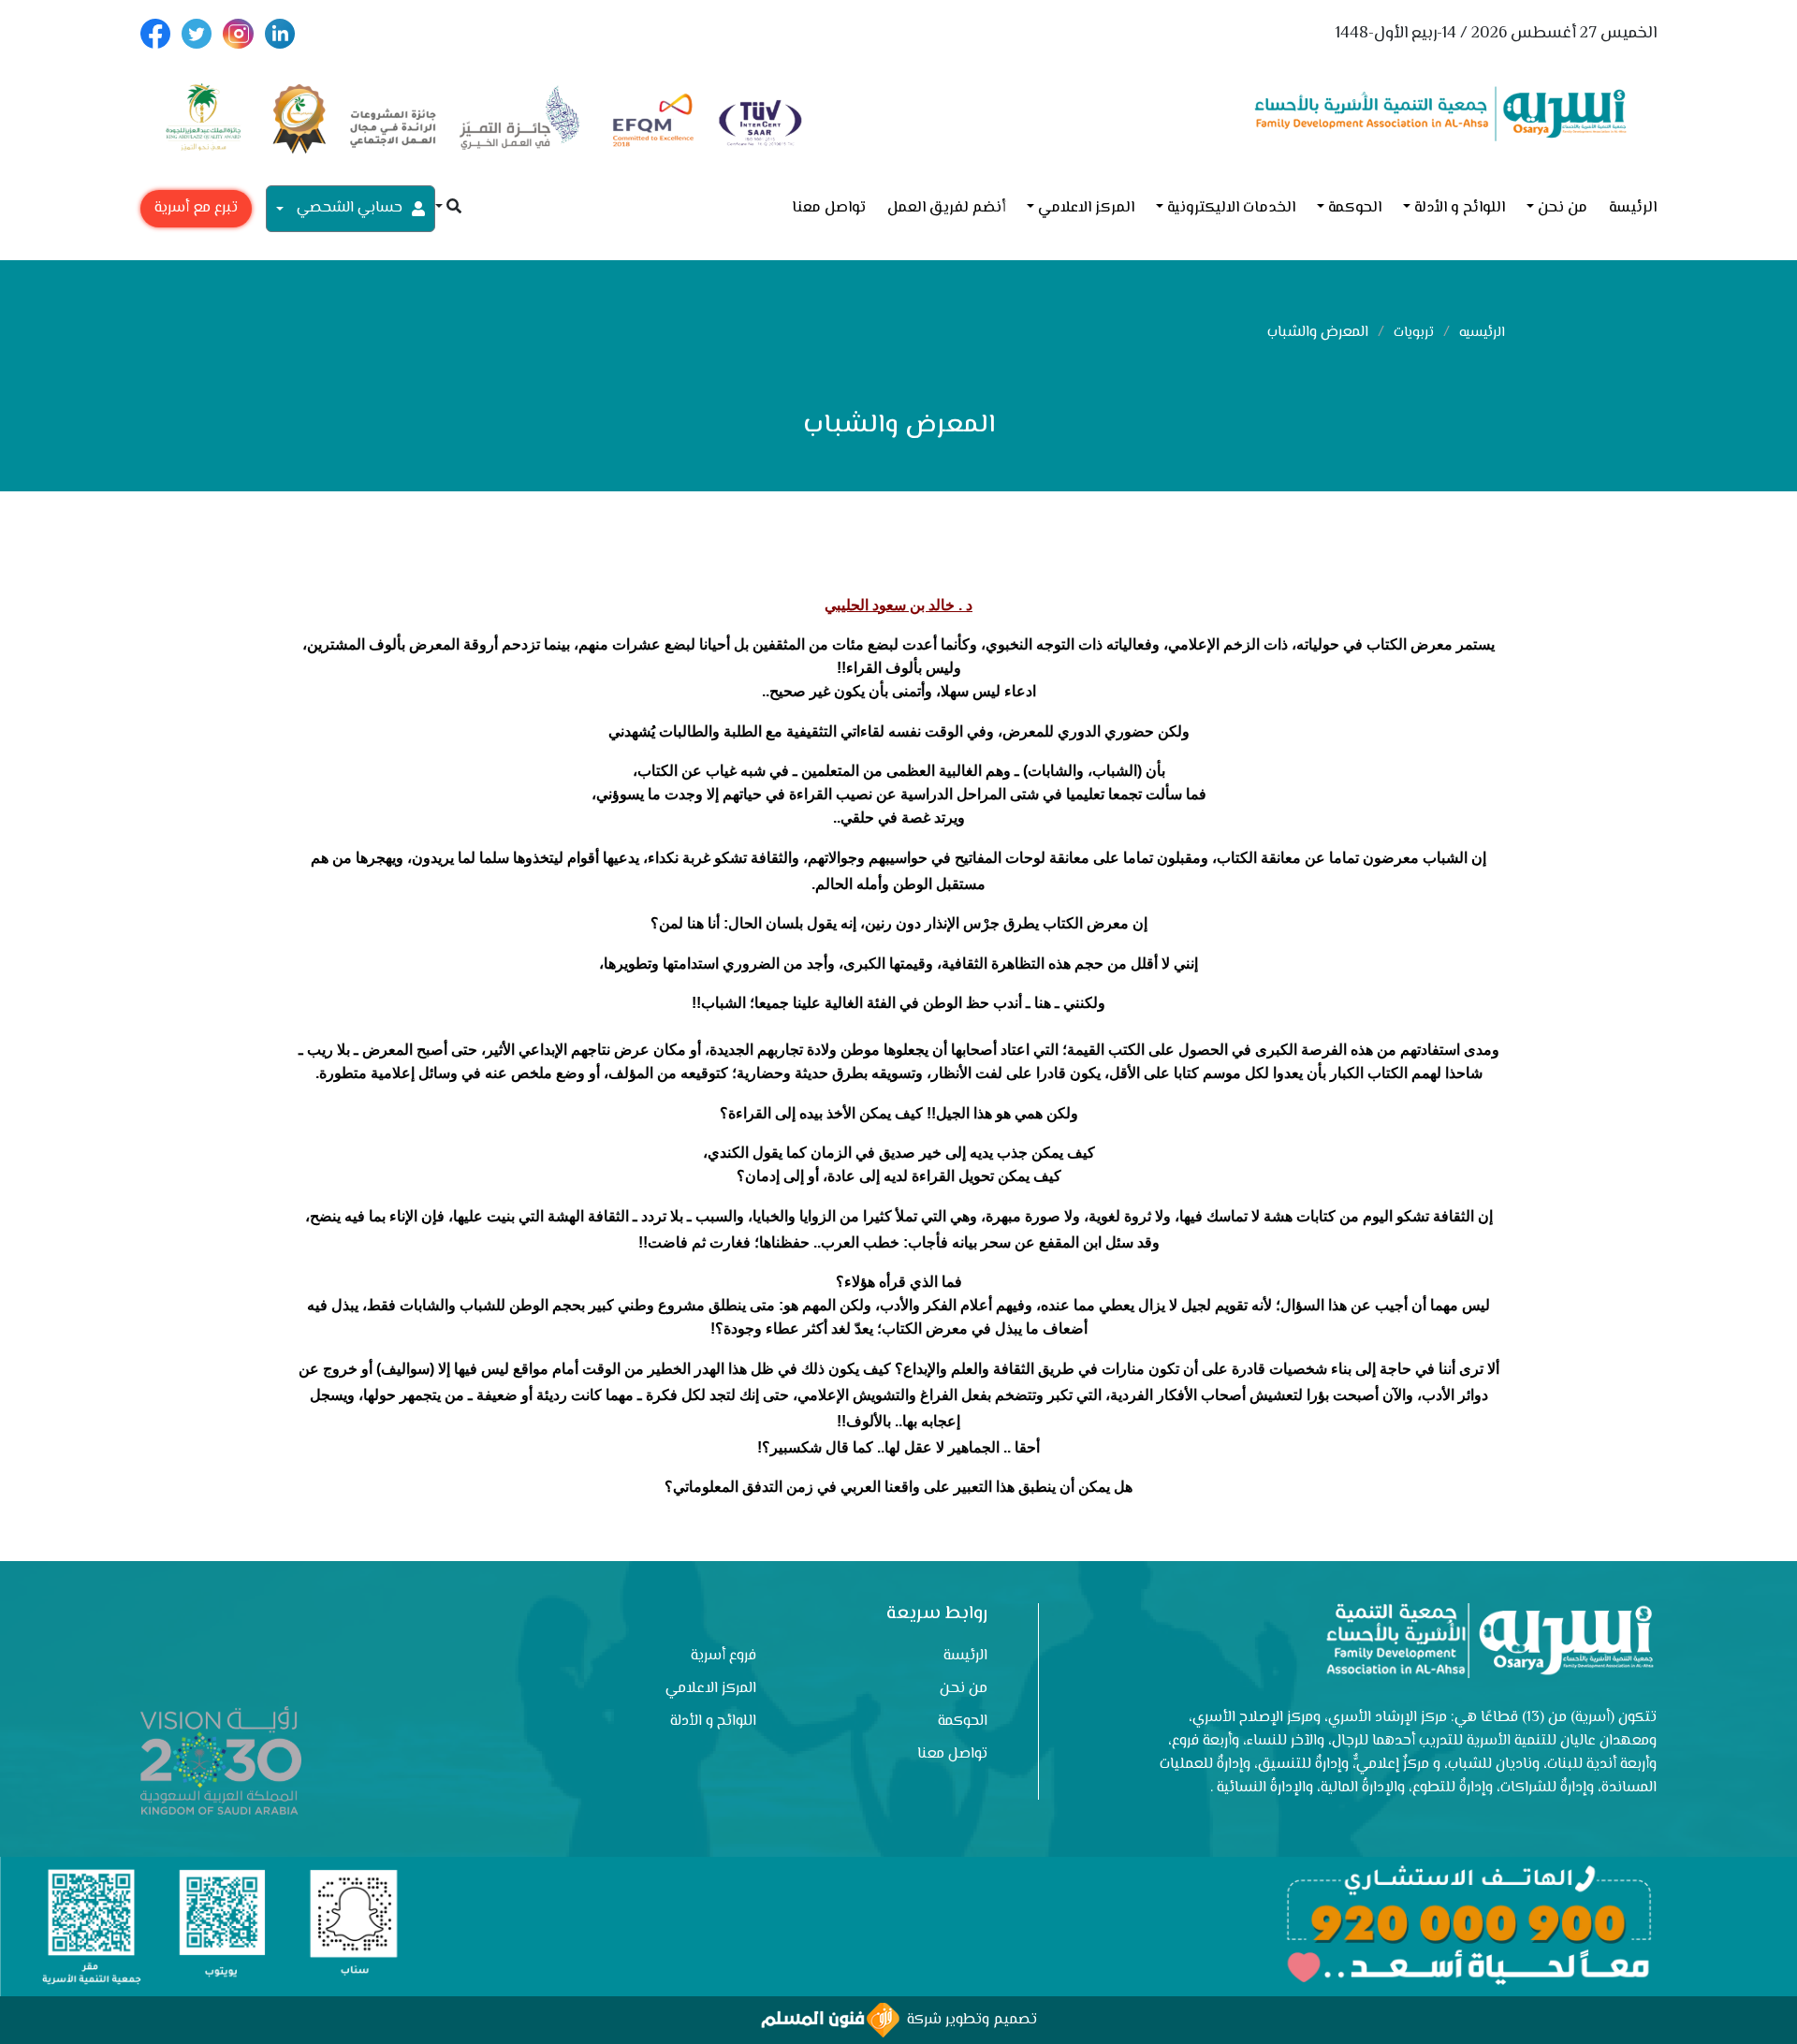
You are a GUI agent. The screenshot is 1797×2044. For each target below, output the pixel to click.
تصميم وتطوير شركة (968, 2020)
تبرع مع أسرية (196, 208)
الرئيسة (1633, 208)
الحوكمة (1355, 208)
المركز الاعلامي (1086, 208)
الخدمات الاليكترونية (1231, 208)
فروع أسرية (723, 1656)
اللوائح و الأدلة (1460, 208)
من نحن (1563, 208)
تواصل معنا (829, 208)
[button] (448, 208)
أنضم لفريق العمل (946, 208)
